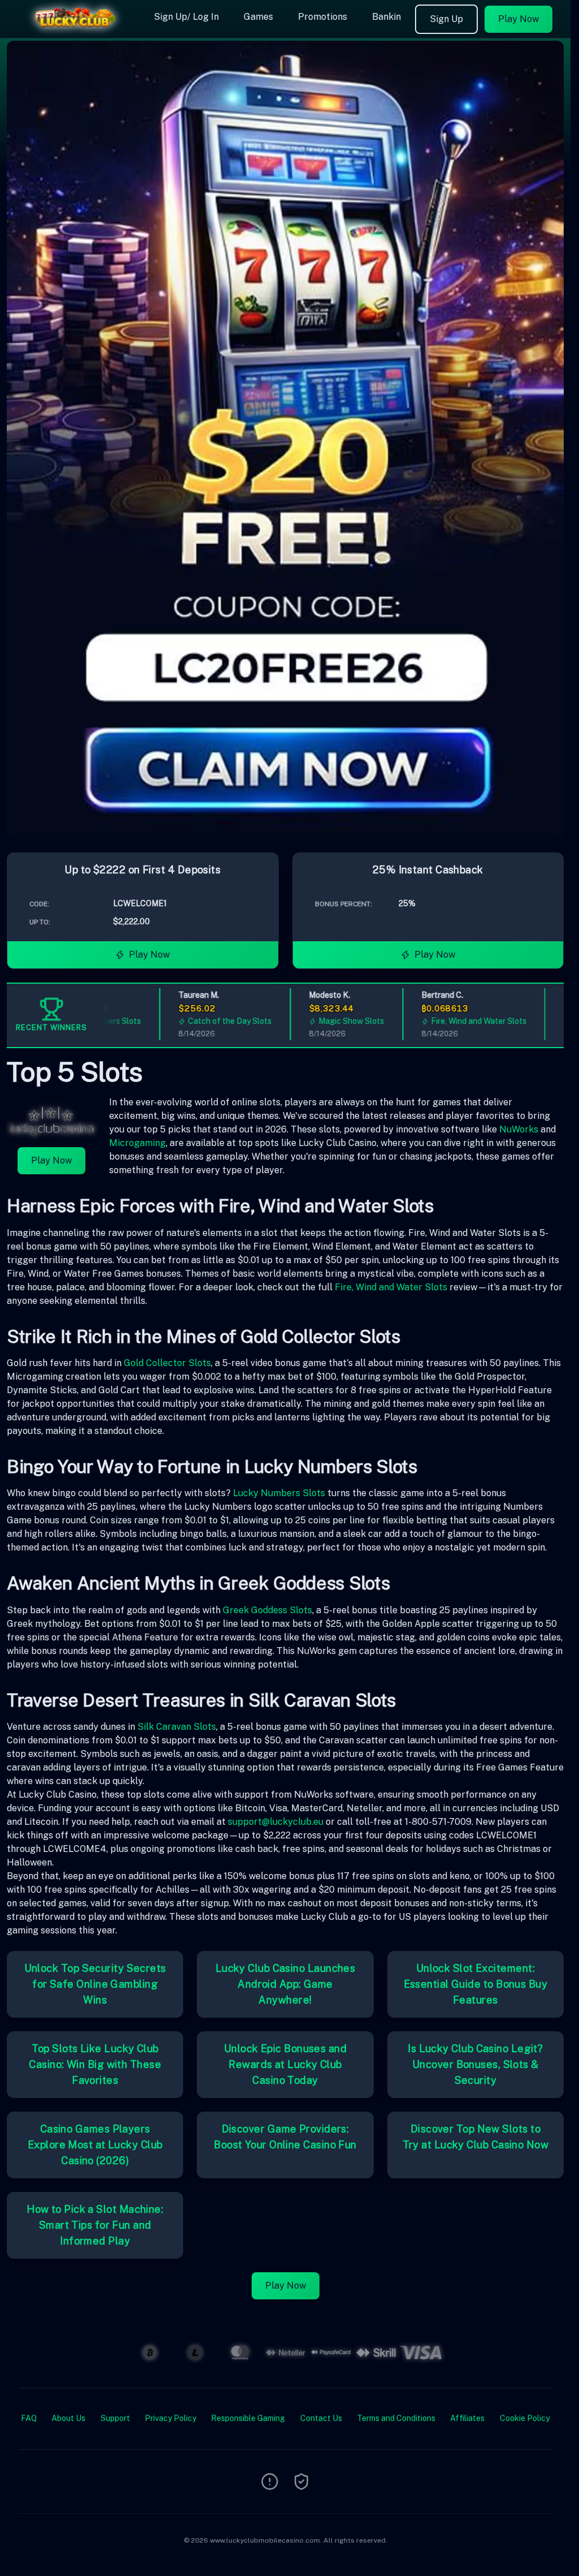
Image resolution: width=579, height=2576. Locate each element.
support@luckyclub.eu (276, 1822)
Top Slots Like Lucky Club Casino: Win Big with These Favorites (95, 2064)
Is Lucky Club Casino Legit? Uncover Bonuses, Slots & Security (475, 2064)
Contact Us (321, 2418)
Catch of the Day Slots (198, 1021)
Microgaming (137, 1143)
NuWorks (519, 1129)
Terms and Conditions (396, 2418)
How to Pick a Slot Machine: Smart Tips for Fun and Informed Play (95, 2225)
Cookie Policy (525, 2418)
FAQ (29, 2418)
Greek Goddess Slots (267, 1610)
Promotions (323, 17)
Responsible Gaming (248, 2418)
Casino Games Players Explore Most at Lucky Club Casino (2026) (95, 2145)
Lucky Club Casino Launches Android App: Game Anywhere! (286, 1984)
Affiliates (467, 2418)
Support (115, 2418)
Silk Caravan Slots (177, 1727)
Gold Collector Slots (167, 1363)
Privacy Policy (170, 2418)
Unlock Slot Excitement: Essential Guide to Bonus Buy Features (476, 1984)
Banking (389, 17)
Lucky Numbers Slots (279, 1493)
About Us (68, 2418)
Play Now (518, 19)
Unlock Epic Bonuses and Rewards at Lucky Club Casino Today (285, 2064)
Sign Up (446, 19)
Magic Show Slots (319, 1021)
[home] (75, 30)
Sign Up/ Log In (186, 17)
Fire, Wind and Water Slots (446, 1021)
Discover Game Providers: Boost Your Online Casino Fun (285, 2137)
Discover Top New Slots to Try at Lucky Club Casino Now (476, 2137)
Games (258, 17)
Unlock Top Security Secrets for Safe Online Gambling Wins (95, 1984)
